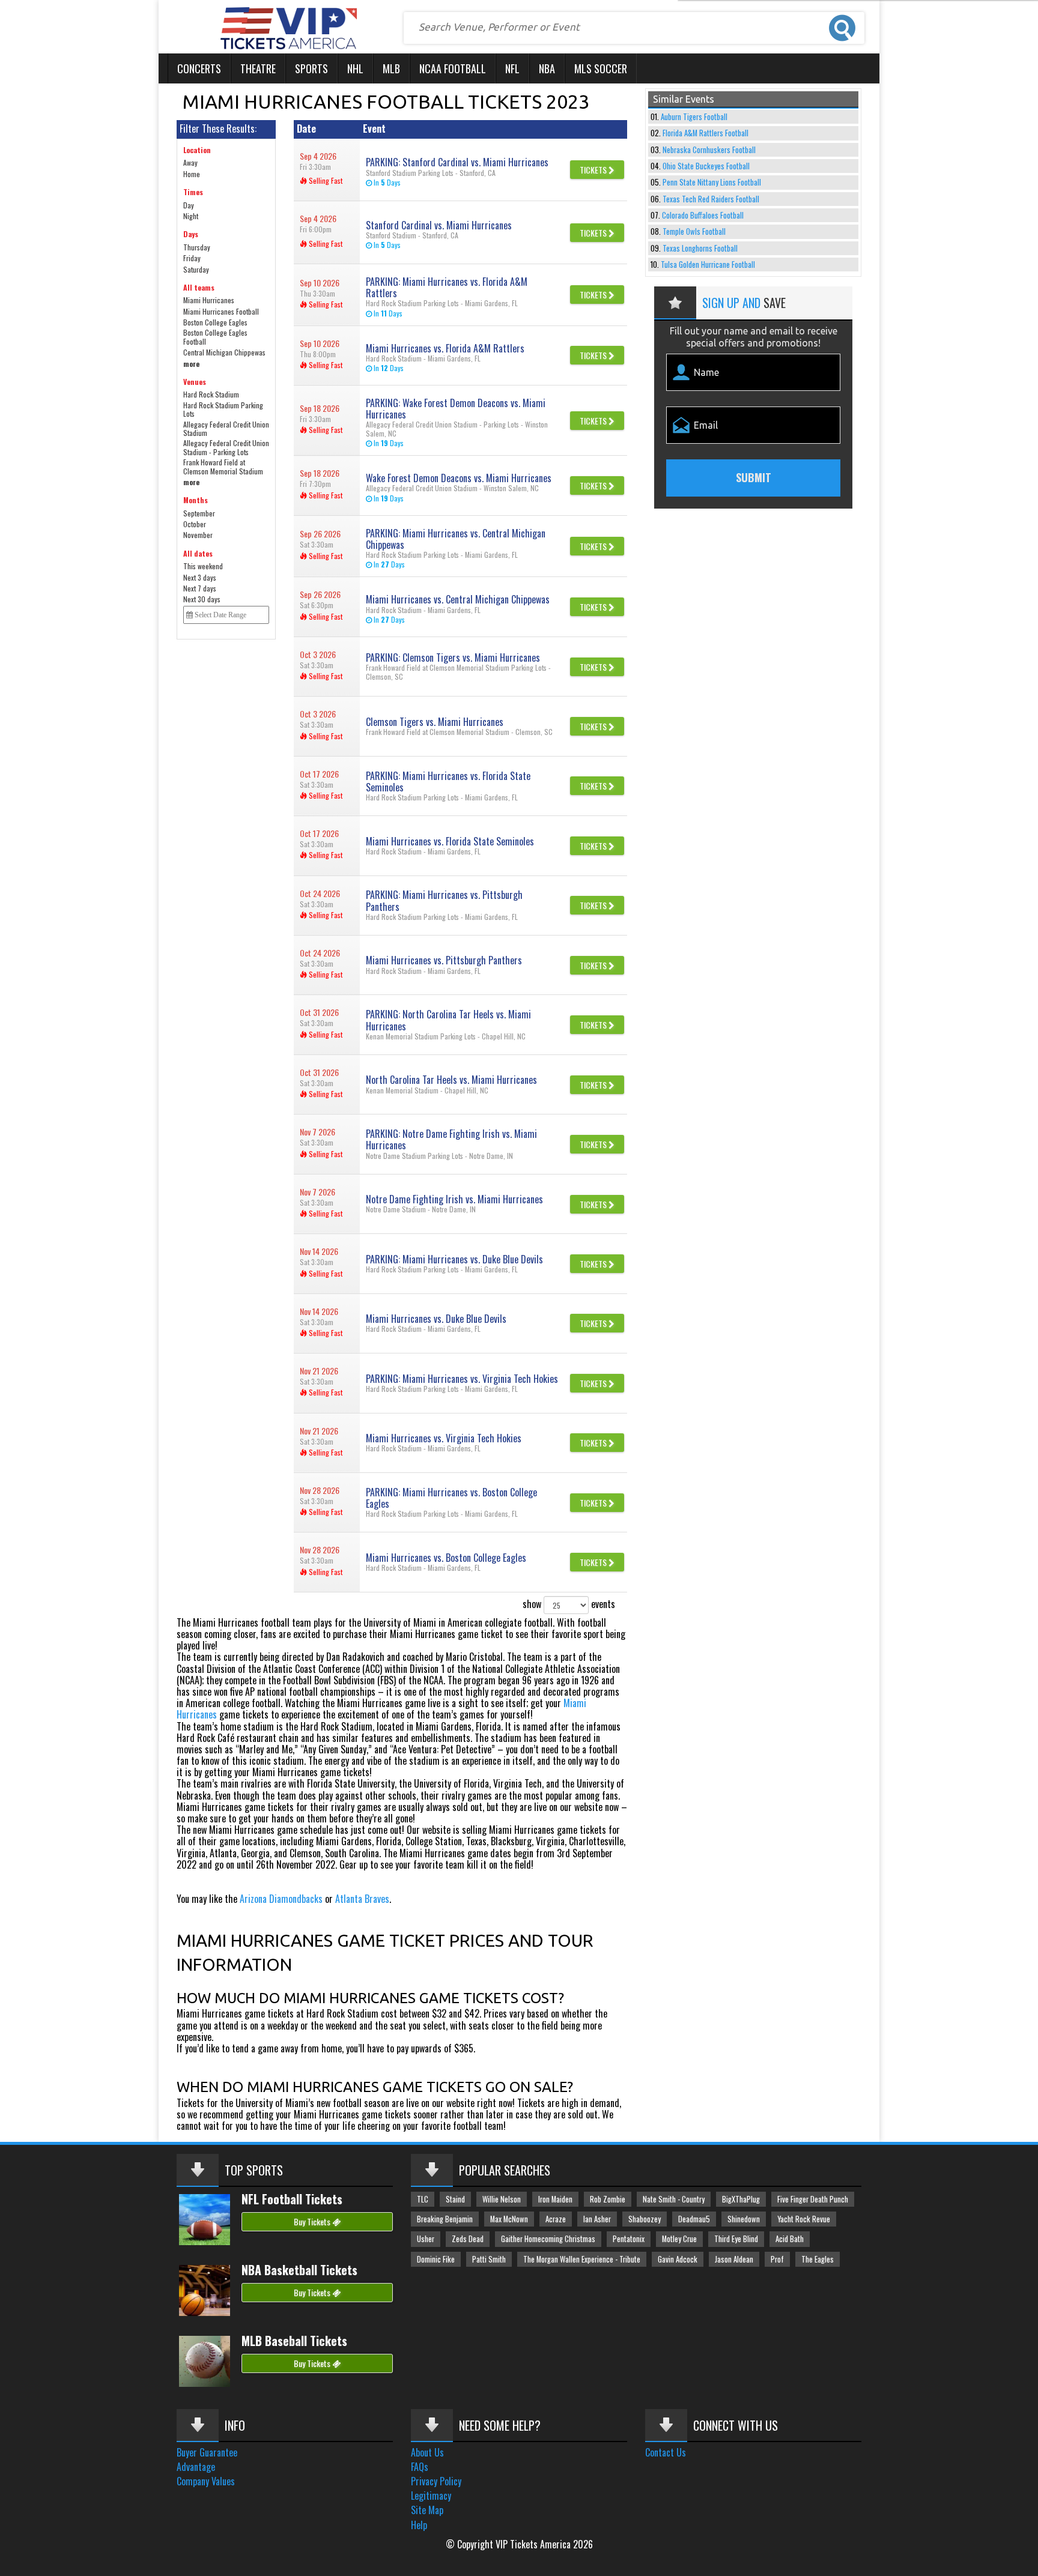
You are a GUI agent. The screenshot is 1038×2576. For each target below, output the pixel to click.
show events (569, 1603)
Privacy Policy (436, 2481)
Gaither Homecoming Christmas (548, 2239)
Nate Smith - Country (674, 2199)
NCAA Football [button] (453, 68)
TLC (423, 2199)
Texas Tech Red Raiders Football (711, 199)
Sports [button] (311, 68)
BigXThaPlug (741, 2199)
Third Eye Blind (736, 2239)
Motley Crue (679, 2239)
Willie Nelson (502, 2199)
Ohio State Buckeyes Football (706, 166)
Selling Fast (325, 180)
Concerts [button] (199, 68)
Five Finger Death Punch (813, 2199)
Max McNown (509, 2219)
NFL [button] (512, 68)
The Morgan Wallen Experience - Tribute (582, 2259)
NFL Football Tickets (292, 2199)
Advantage (196, 2467)
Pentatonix (629, 2239)
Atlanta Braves (362, 1899)
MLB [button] (391, 68)
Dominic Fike (436, 2259)
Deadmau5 (694, 2219)
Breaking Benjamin (445, 2219)
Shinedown (744, 2219)
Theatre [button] (258, 68)
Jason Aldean (734, 2259)
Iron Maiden (555, 2199)
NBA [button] (547, 68)
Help (419, 2525)
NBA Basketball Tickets (299, 2270)
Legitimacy (431, 2496)
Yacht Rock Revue (804, 2219)
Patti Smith (489, 2259)
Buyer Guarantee (207, 2452)
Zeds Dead (468, 2239)
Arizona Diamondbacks (281, 1899)
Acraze (556, 2219)
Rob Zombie (608, 2199)
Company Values (206, 2481)
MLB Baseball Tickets (294, 2341)
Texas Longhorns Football (700, 248)
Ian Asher (597, 2219)
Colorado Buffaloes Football (703, 215)
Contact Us (666, 2452)
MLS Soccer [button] (601, 68)
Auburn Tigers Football (694, 117)
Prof (777, 2259)
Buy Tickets (313, 2221)
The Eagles (818, 2259)
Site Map (427, 2510)
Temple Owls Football (694, 231)
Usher (426, 2239)
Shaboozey (645, 2219)
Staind (455, 2199)
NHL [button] (355, 68)
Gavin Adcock (678, 2259)
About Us (427, 2452)
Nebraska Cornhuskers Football (709, 150)
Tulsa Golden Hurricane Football (708, 265)
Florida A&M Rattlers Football (706, 133)
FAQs (420, 2467)
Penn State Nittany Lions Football (712, 182)
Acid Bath (790, 2239)
